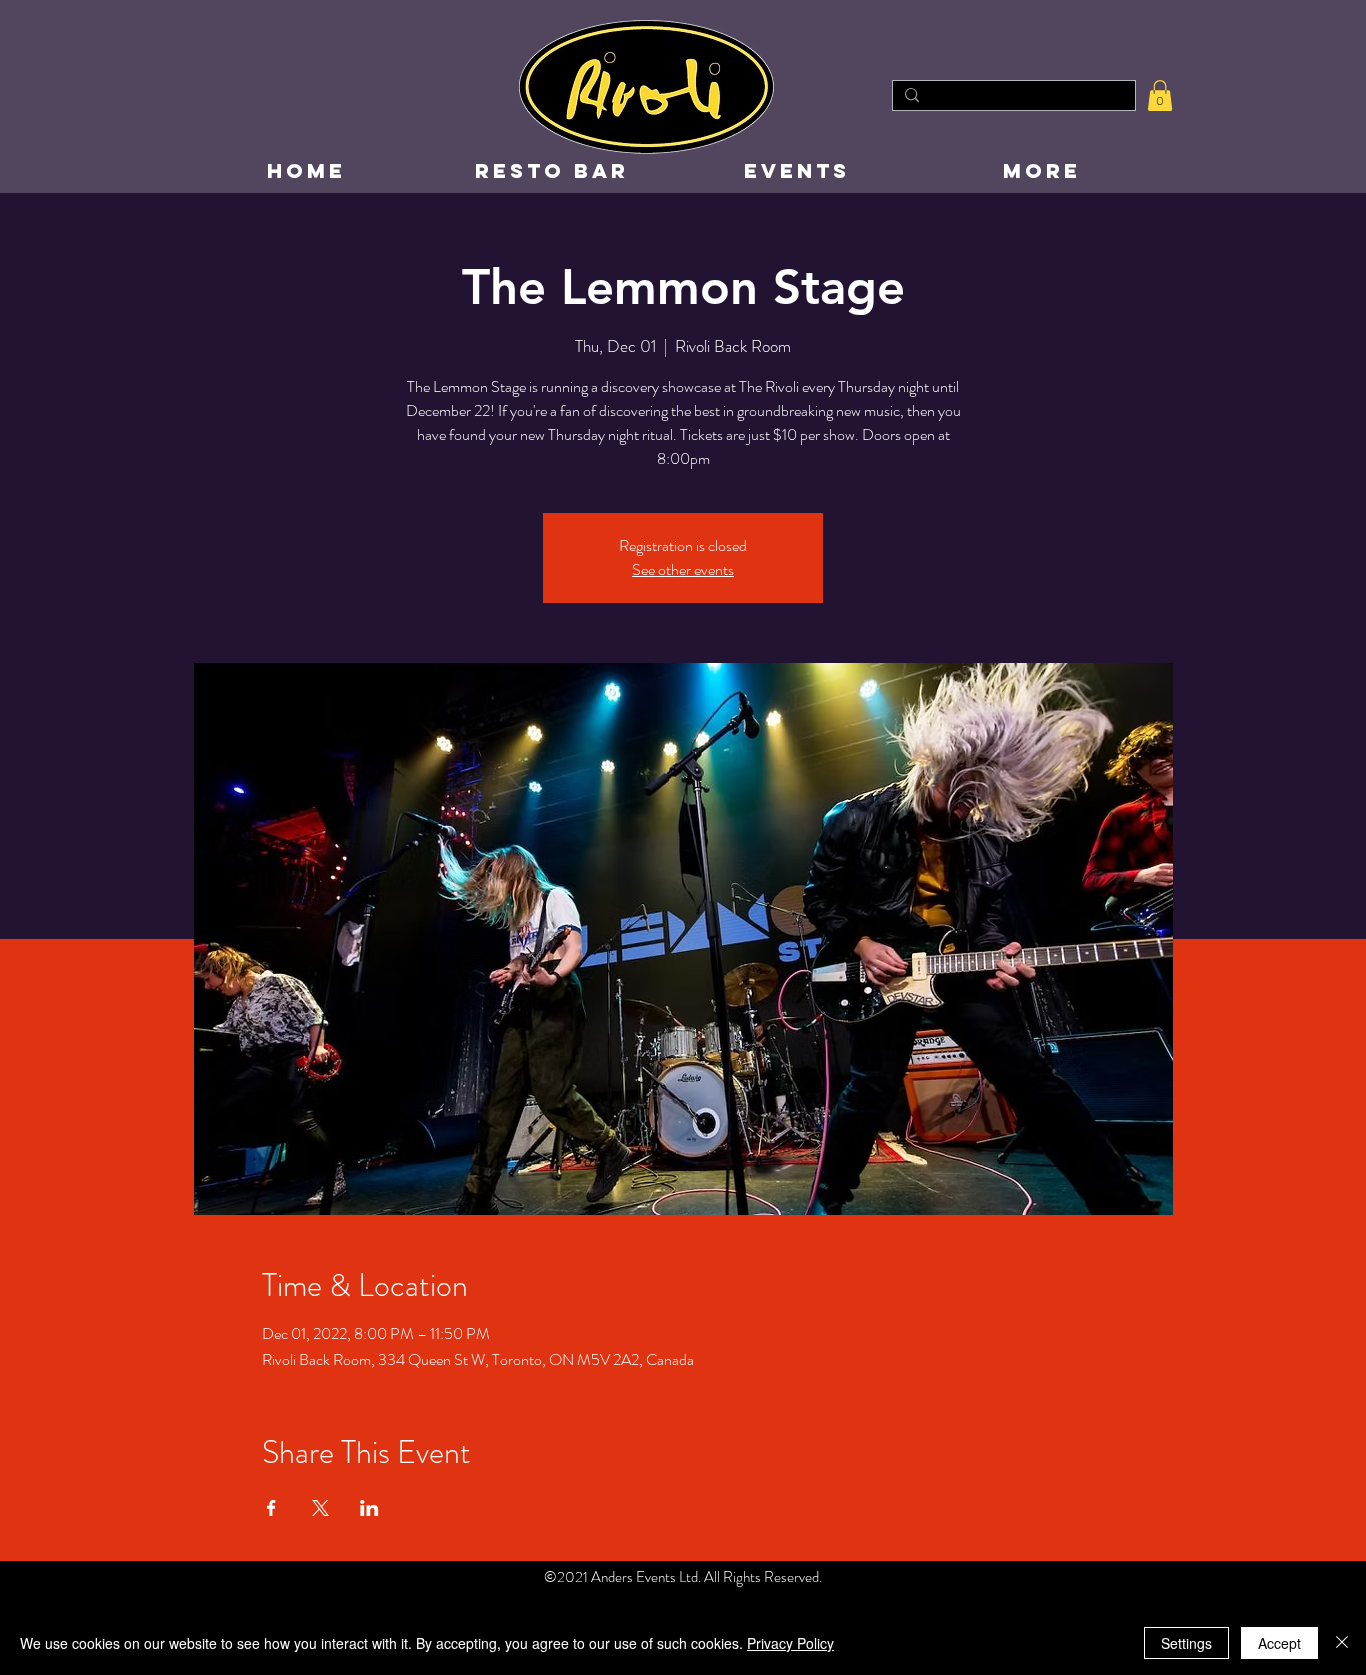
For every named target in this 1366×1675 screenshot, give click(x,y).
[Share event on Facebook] (271, 1508)
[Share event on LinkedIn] (369, 1508)
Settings (1186, 1643)
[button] (1160, 95)
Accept (1279, 1643)
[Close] (1342, 1643)
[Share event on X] (320, 1508)
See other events (683, 569)
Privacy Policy (790, 1643)
